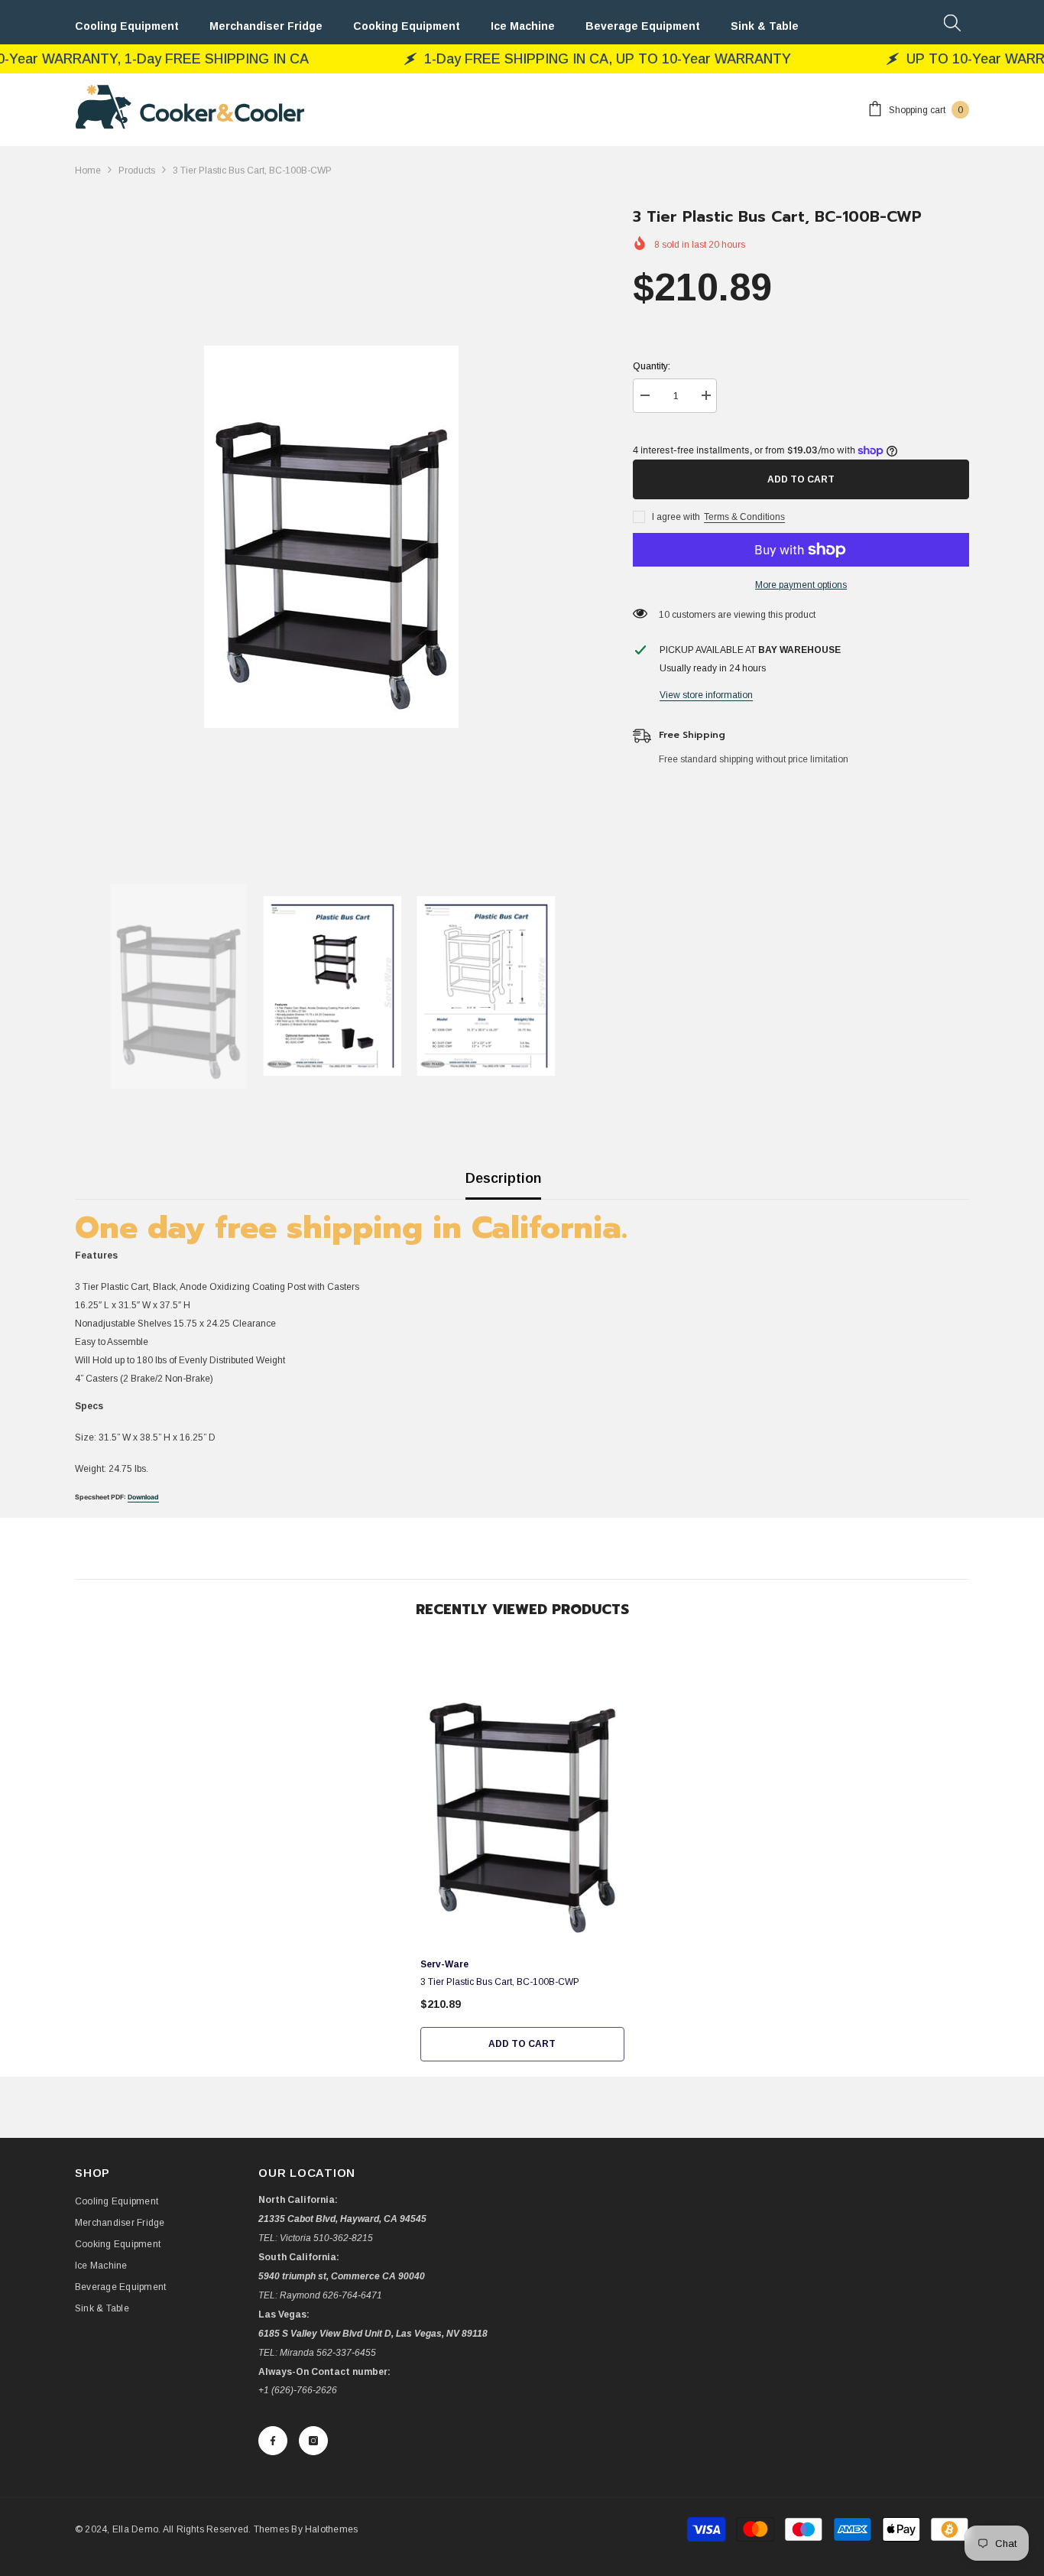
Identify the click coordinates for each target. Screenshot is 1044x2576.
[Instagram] (313, 2441)
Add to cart (799, 479)
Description (503, 1178)
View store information (706, 695)
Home (88, 171)
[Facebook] (273, 2441)
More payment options (801, 585)
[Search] (952, 22)
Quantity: (652, 366)
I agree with (676, 517)
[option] (331, 537)
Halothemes (331, 2529)
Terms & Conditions (744, 517)
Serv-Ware (444, 1964)
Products (137, 171)
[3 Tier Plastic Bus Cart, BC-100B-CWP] (522, 1795)
